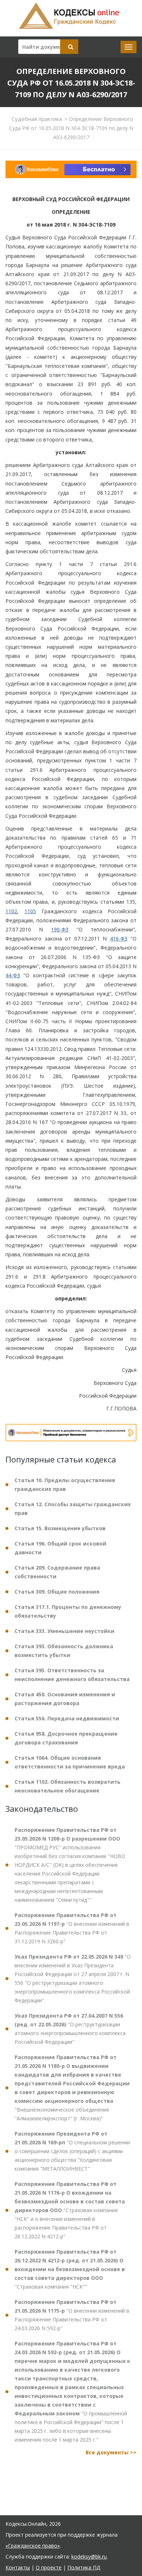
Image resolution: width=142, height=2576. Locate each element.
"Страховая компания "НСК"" (70, 2269)
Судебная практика (37, 119)
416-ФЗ (119, 938)
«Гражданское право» (33, 2546)
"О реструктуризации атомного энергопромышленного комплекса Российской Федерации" (70, 2029)
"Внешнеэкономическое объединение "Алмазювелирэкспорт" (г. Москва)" (72, 2088)
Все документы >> (111, 2452)
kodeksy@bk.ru (89, 2557)
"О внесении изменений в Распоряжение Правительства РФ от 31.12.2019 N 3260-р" (72, 1928)
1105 (30, 911)
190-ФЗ (60, 929)
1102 (11, 911)
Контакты (18, 2567)
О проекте (49, 2567)
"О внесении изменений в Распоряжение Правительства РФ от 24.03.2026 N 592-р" (72, 2315)
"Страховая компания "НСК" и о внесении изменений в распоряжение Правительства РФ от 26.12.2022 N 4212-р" (70, 2210)
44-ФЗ (13, 975)
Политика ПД (84, 2567)
